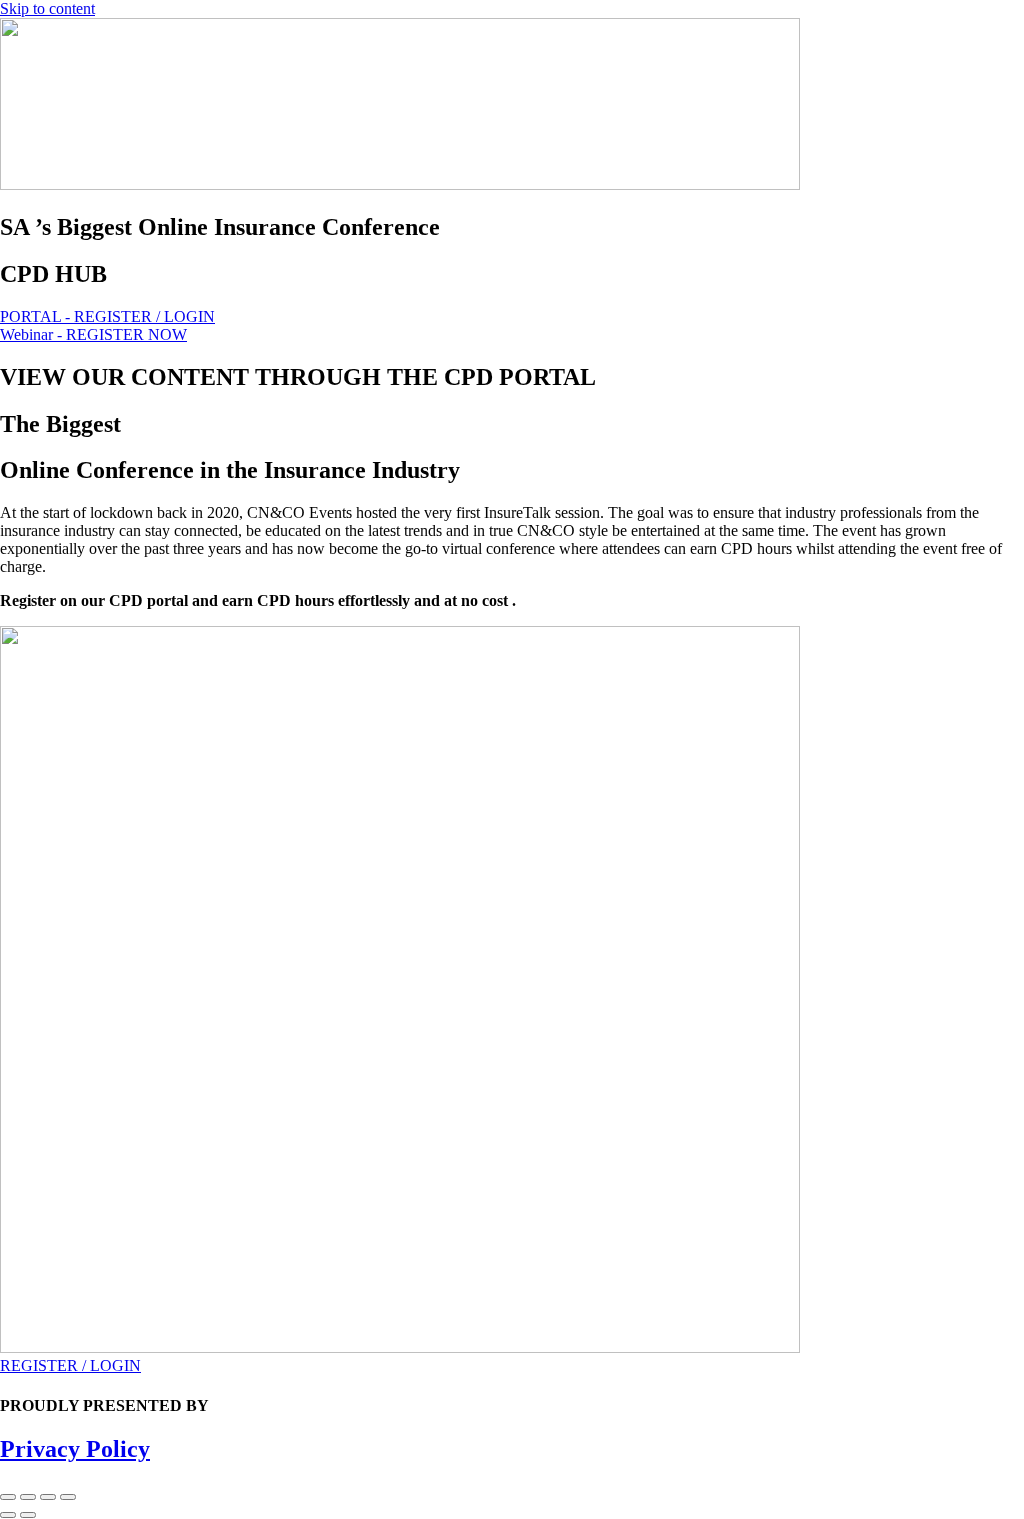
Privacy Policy (75, 1449)
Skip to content (47, 8)
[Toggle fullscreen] (28, 1497)
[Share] (48, 1497)
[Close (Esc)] (68, 1497)
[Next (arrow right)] (28, 1515)
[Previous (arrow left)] (8, 1515)
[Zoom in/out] (8, 1497)
